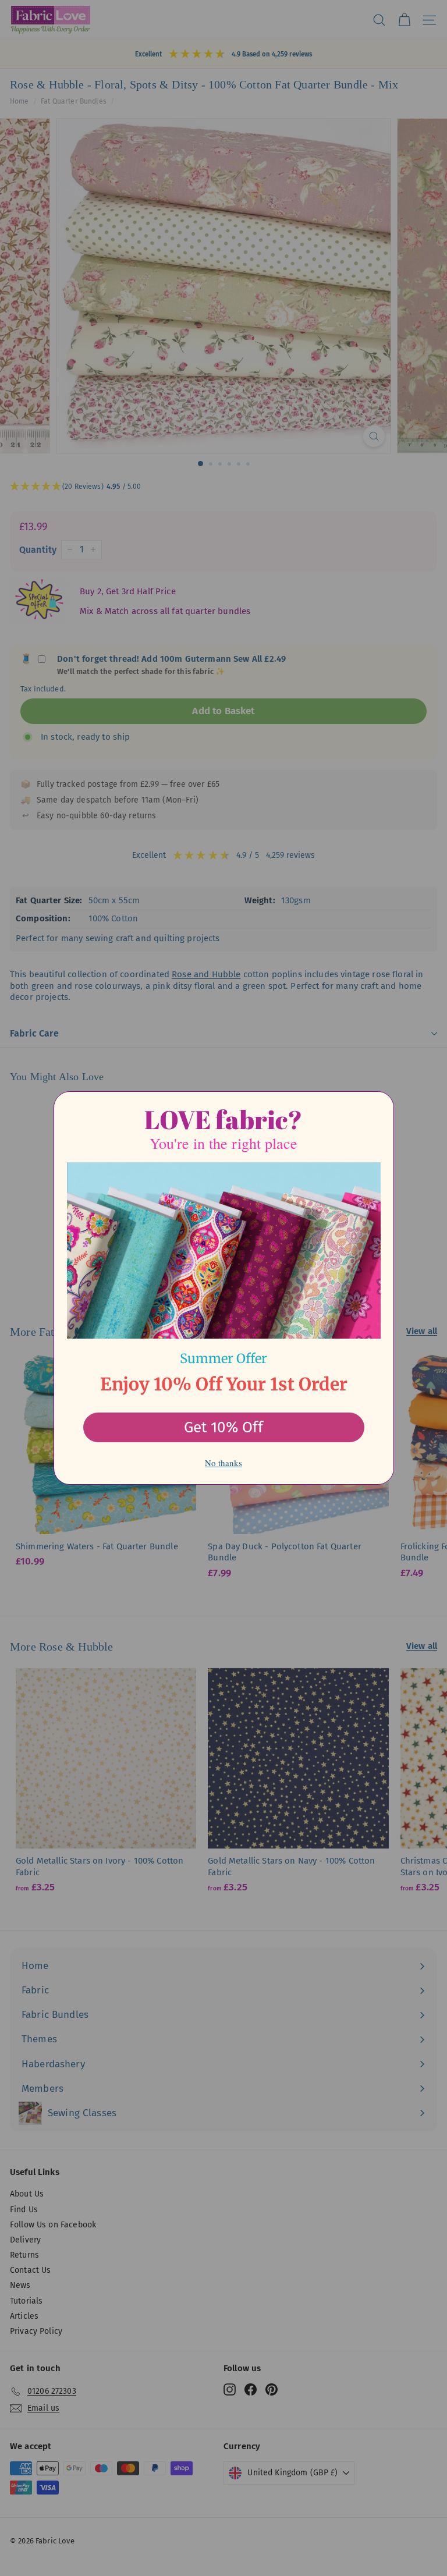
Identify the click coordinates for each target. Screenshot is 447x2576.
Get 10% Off (223, 1427)
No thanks (223, 1463)
